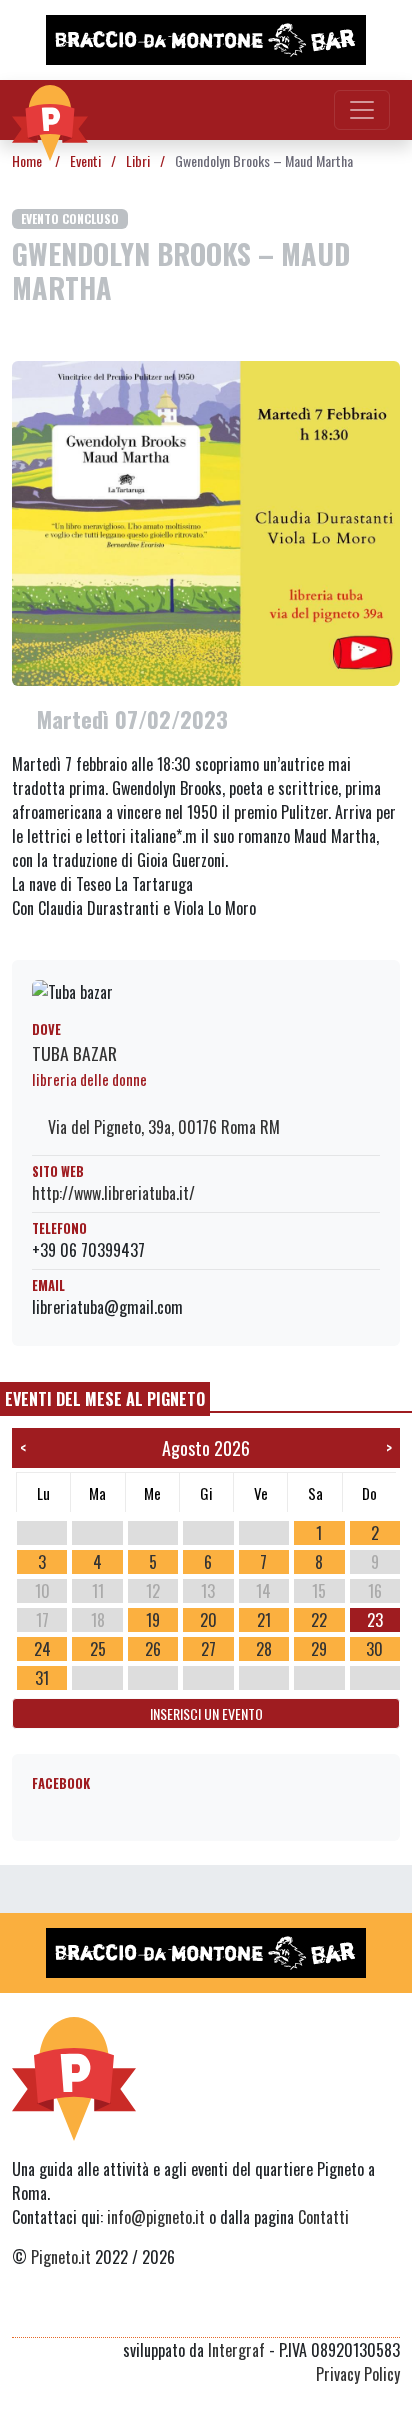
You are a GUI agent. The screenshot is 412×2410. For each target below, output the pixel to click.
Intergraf (236, 2350)
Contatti (323, 2217)
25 (98, 1649)
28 (264, 1649)
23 (375, 1620)
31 (42, 1678)
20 (208, 1620)
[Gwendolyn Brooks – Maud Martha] (206, 521)
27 (208, 1649)
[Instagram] (350, 2313)
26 (153, 1649)
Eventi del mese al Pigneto (105, 1399)
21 (264, 1620)
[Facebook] (387, 2313)
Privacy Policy (358, 2374)
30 (374, 1649)
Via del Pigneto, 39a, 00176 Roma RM (162, 1127)
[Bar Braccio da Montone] (206, 40)
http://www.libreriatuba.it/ (113, 1193)
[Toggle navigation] (362, 110)
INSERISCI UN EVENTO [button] (206, 1713)
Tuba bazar (74, 1053)
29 (319, 1649)
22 (319, 1620)
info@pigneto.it (156, 2217)
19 (153, 1620)
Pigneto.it (61, 2257)
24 (42, 1649)
